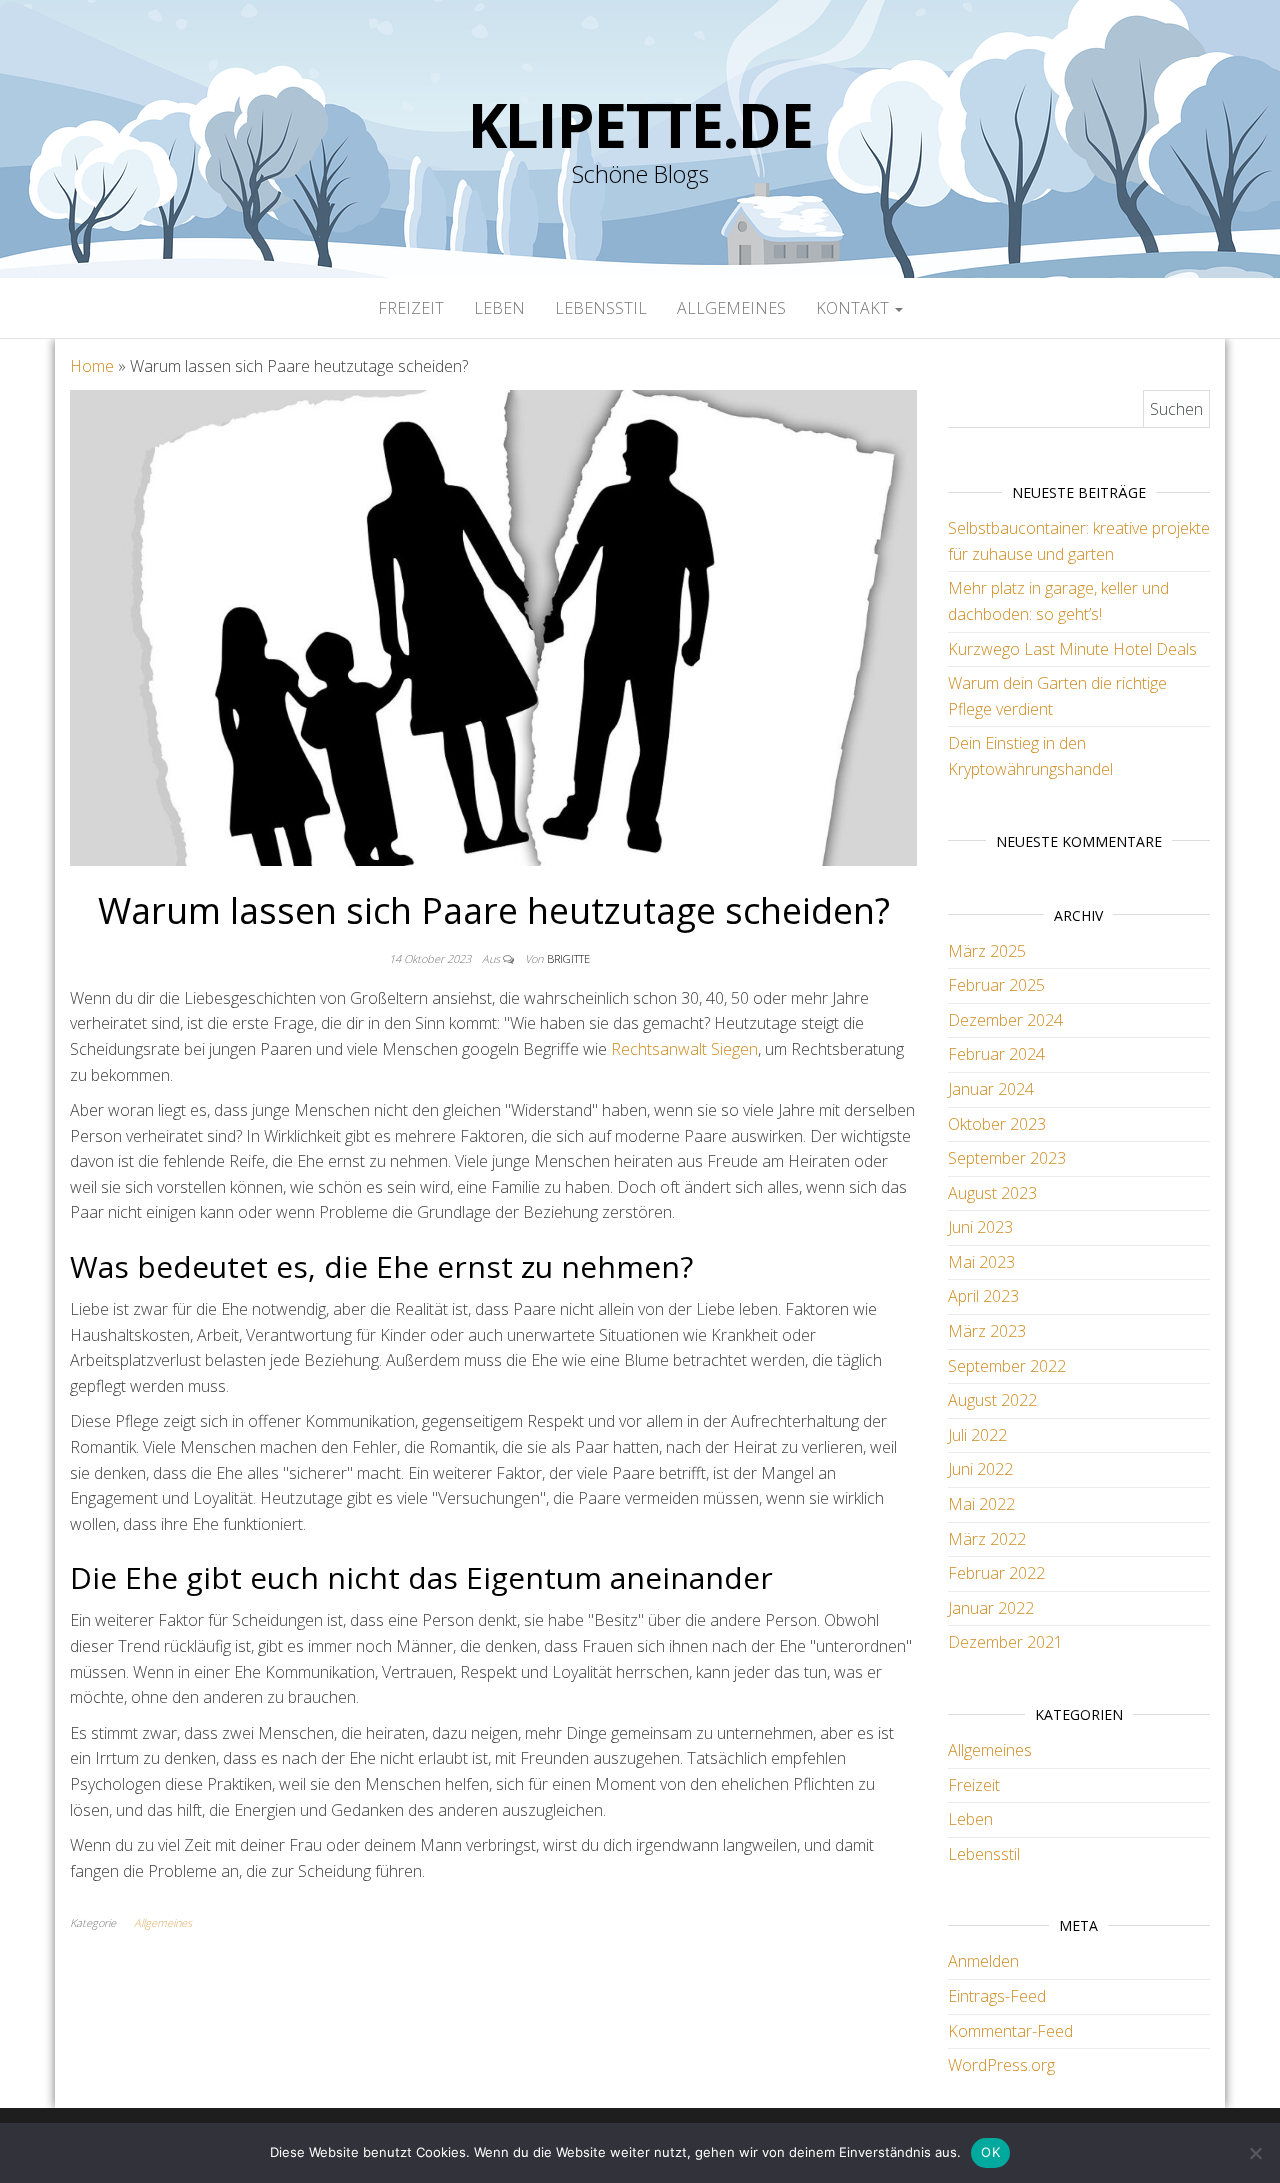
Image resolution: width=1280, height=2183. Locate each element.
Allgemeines (731, 308)
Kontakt (854, 308)
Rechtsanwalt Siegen (684, 1049)
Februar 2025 (996, 985)
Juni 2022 (980, 1469)
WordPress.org (1001, 2065)
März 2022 (987, 1539)
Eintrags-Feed (997, 1996)
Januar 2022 (991, 1608)
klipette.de (640, 125)
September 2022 (1007, 1366)
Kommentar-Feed (1010, 2031)
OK (990, 2152)
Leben (499, 308)
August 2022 (992, 1400)
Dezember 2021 (1005, 1642)
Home (92, 366)
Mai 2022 (981, 1504)
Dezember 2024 (1005, 1020)
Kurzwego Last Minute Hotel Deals (1072, 649)
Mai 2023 (981, 1262)
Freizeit (411, 308)
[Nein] (1255, 2153)
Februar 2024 (996, 1054)
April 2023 (983, 1296)
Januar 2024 (991, 1089)
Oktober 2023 (997, 1124)
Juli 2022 (977, 1435)
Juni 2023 (980, 1227)
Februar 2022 (996, 1573)
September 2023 (1007, 1158)
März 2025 (987, 951)
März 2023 (987, 1331)
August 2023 (992, 1193)
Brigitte (568, 958)
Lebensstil (601, 308)
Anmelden (983, 1961)
